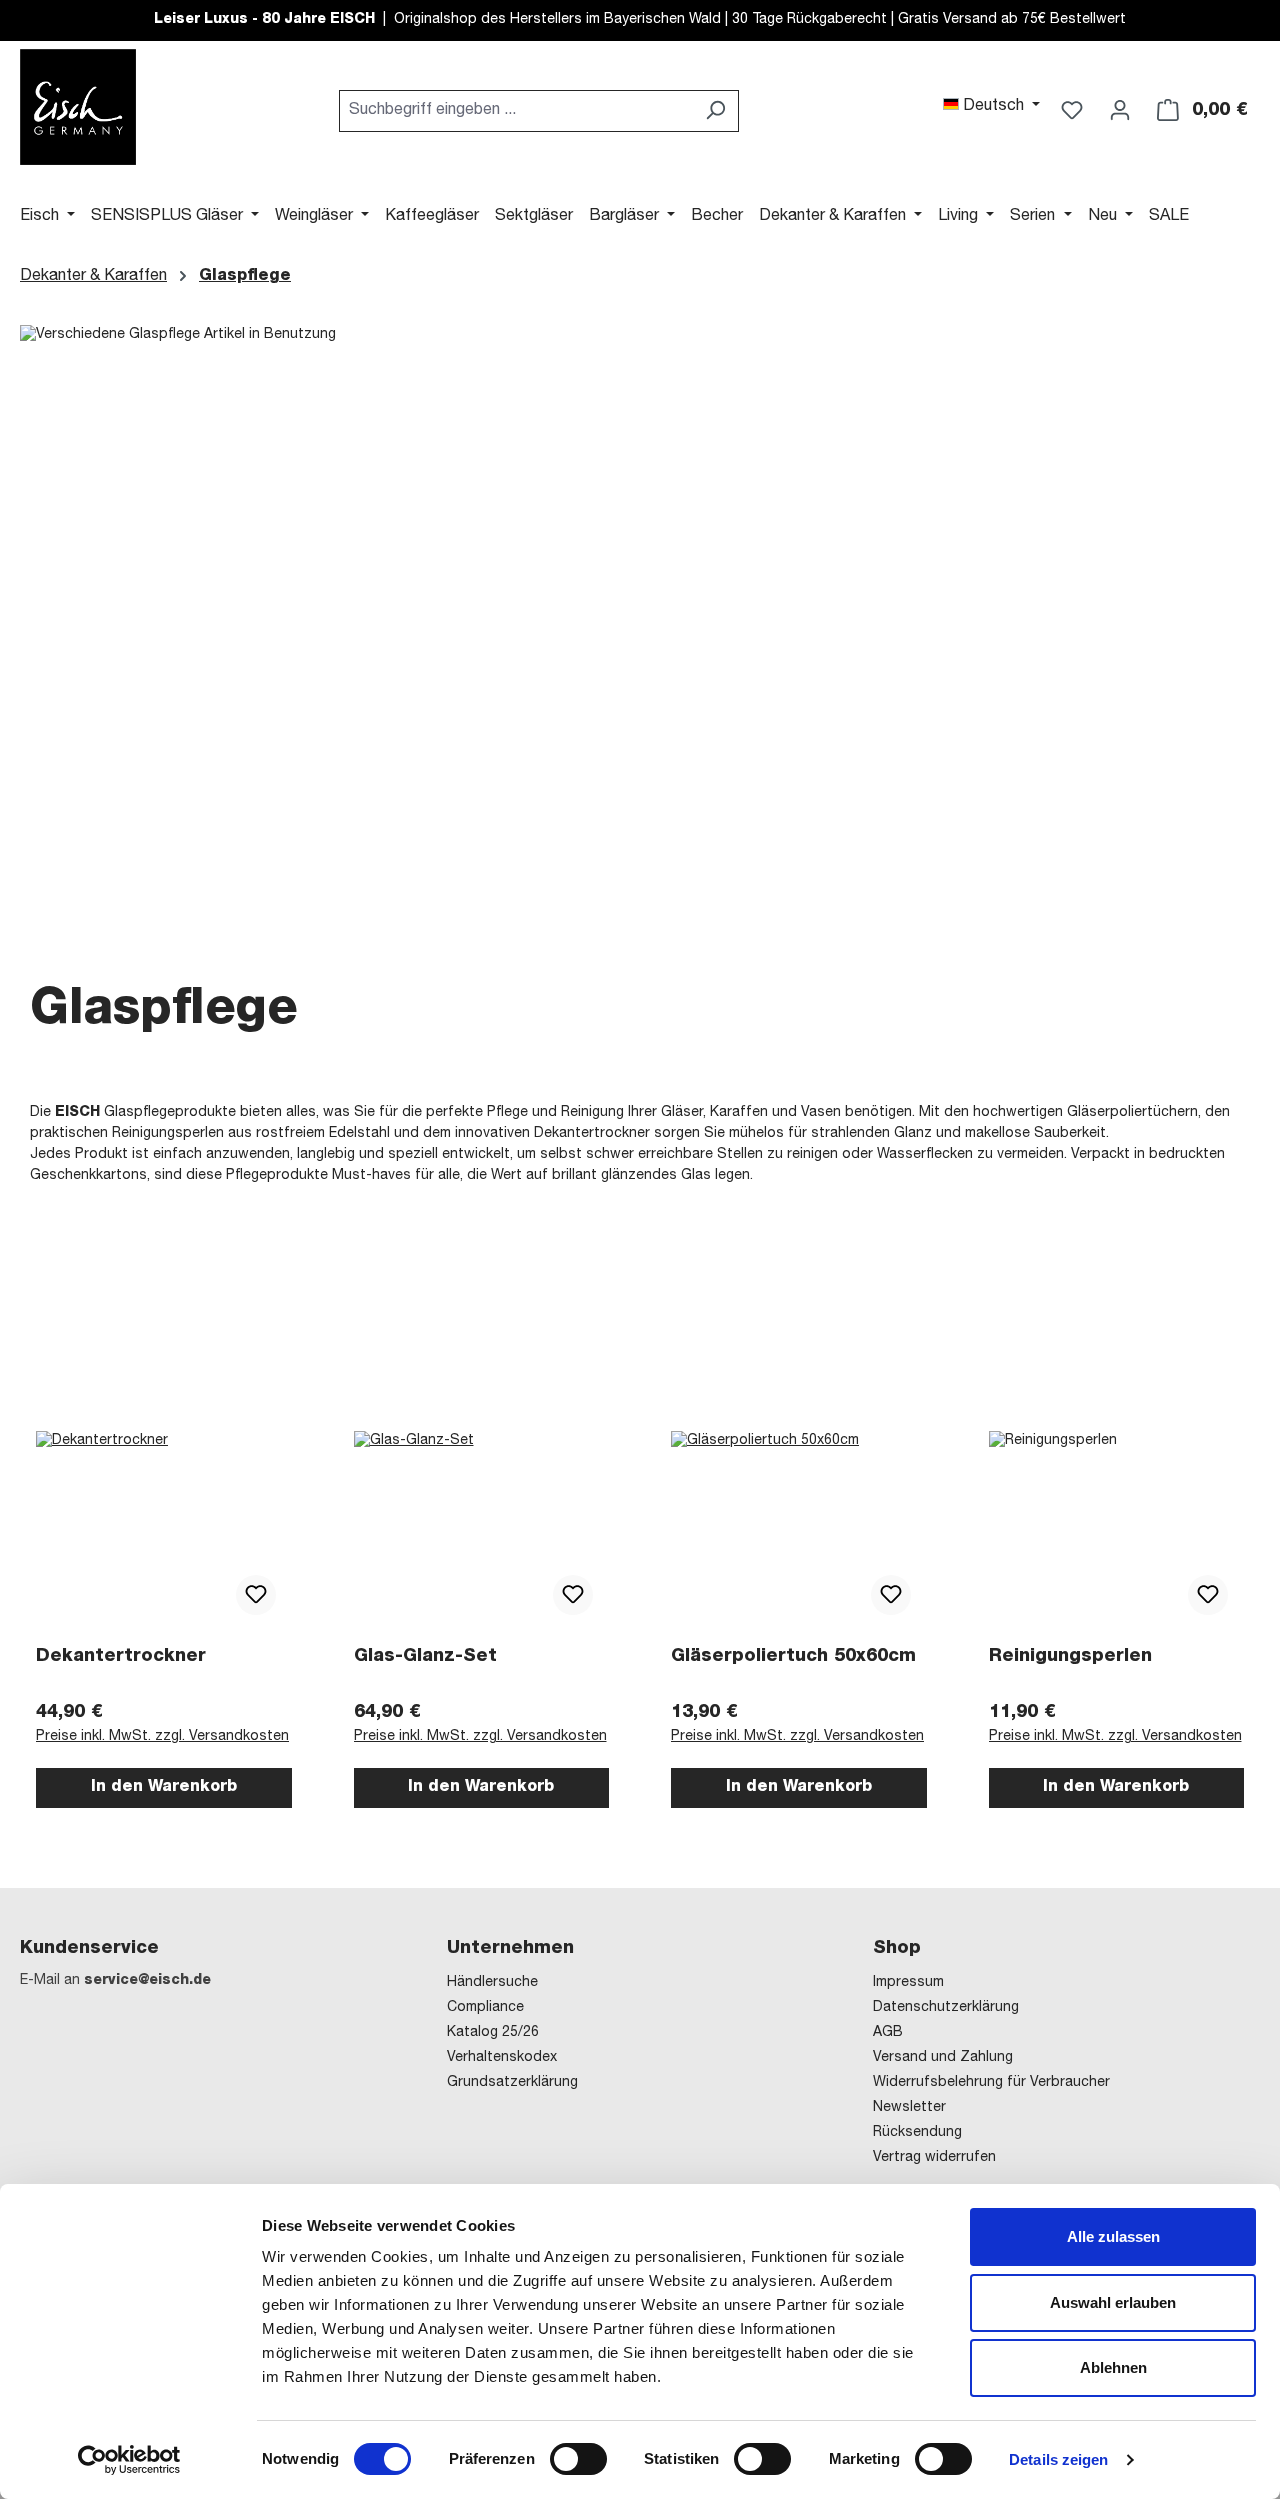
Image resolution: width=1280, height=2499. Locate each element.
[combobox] (516, 111)
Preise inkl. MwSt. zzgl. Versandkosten (162, 1737)
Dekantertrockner (121, 1657)
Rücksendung (917, 2133)
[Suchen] (715, 111)
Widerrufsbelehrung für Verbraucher (991, 2083)
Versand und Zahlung (943, 2058)
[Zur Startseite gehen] (78, 107)
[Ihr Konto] (1120, 111)
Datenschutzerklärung (946, 2008)
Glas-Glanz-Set (425, 1657)
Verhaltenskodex (502, 2058)
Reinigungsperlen (1070, 1657)
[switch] (578, 2459)
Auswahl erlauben (1113, 2302)
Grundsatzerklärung (512, 2083)
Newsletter (909, 2108)
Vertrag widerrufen (934, 2158)
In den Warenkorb (164, 1788)
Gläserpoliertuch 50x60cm (793, 1657)
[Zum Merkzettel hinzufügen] (256, 1595)
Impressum (908, 1983)
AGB (888, 2033)
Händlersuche (492, 1983)
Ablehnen (1113, 2367)
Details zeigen (1058, 2459)
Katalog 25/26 (493, 2033)
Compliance (485, 2008)
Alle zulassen (1113, 2236)
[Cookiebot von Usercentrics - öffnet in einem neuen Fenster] (129, 2460)
